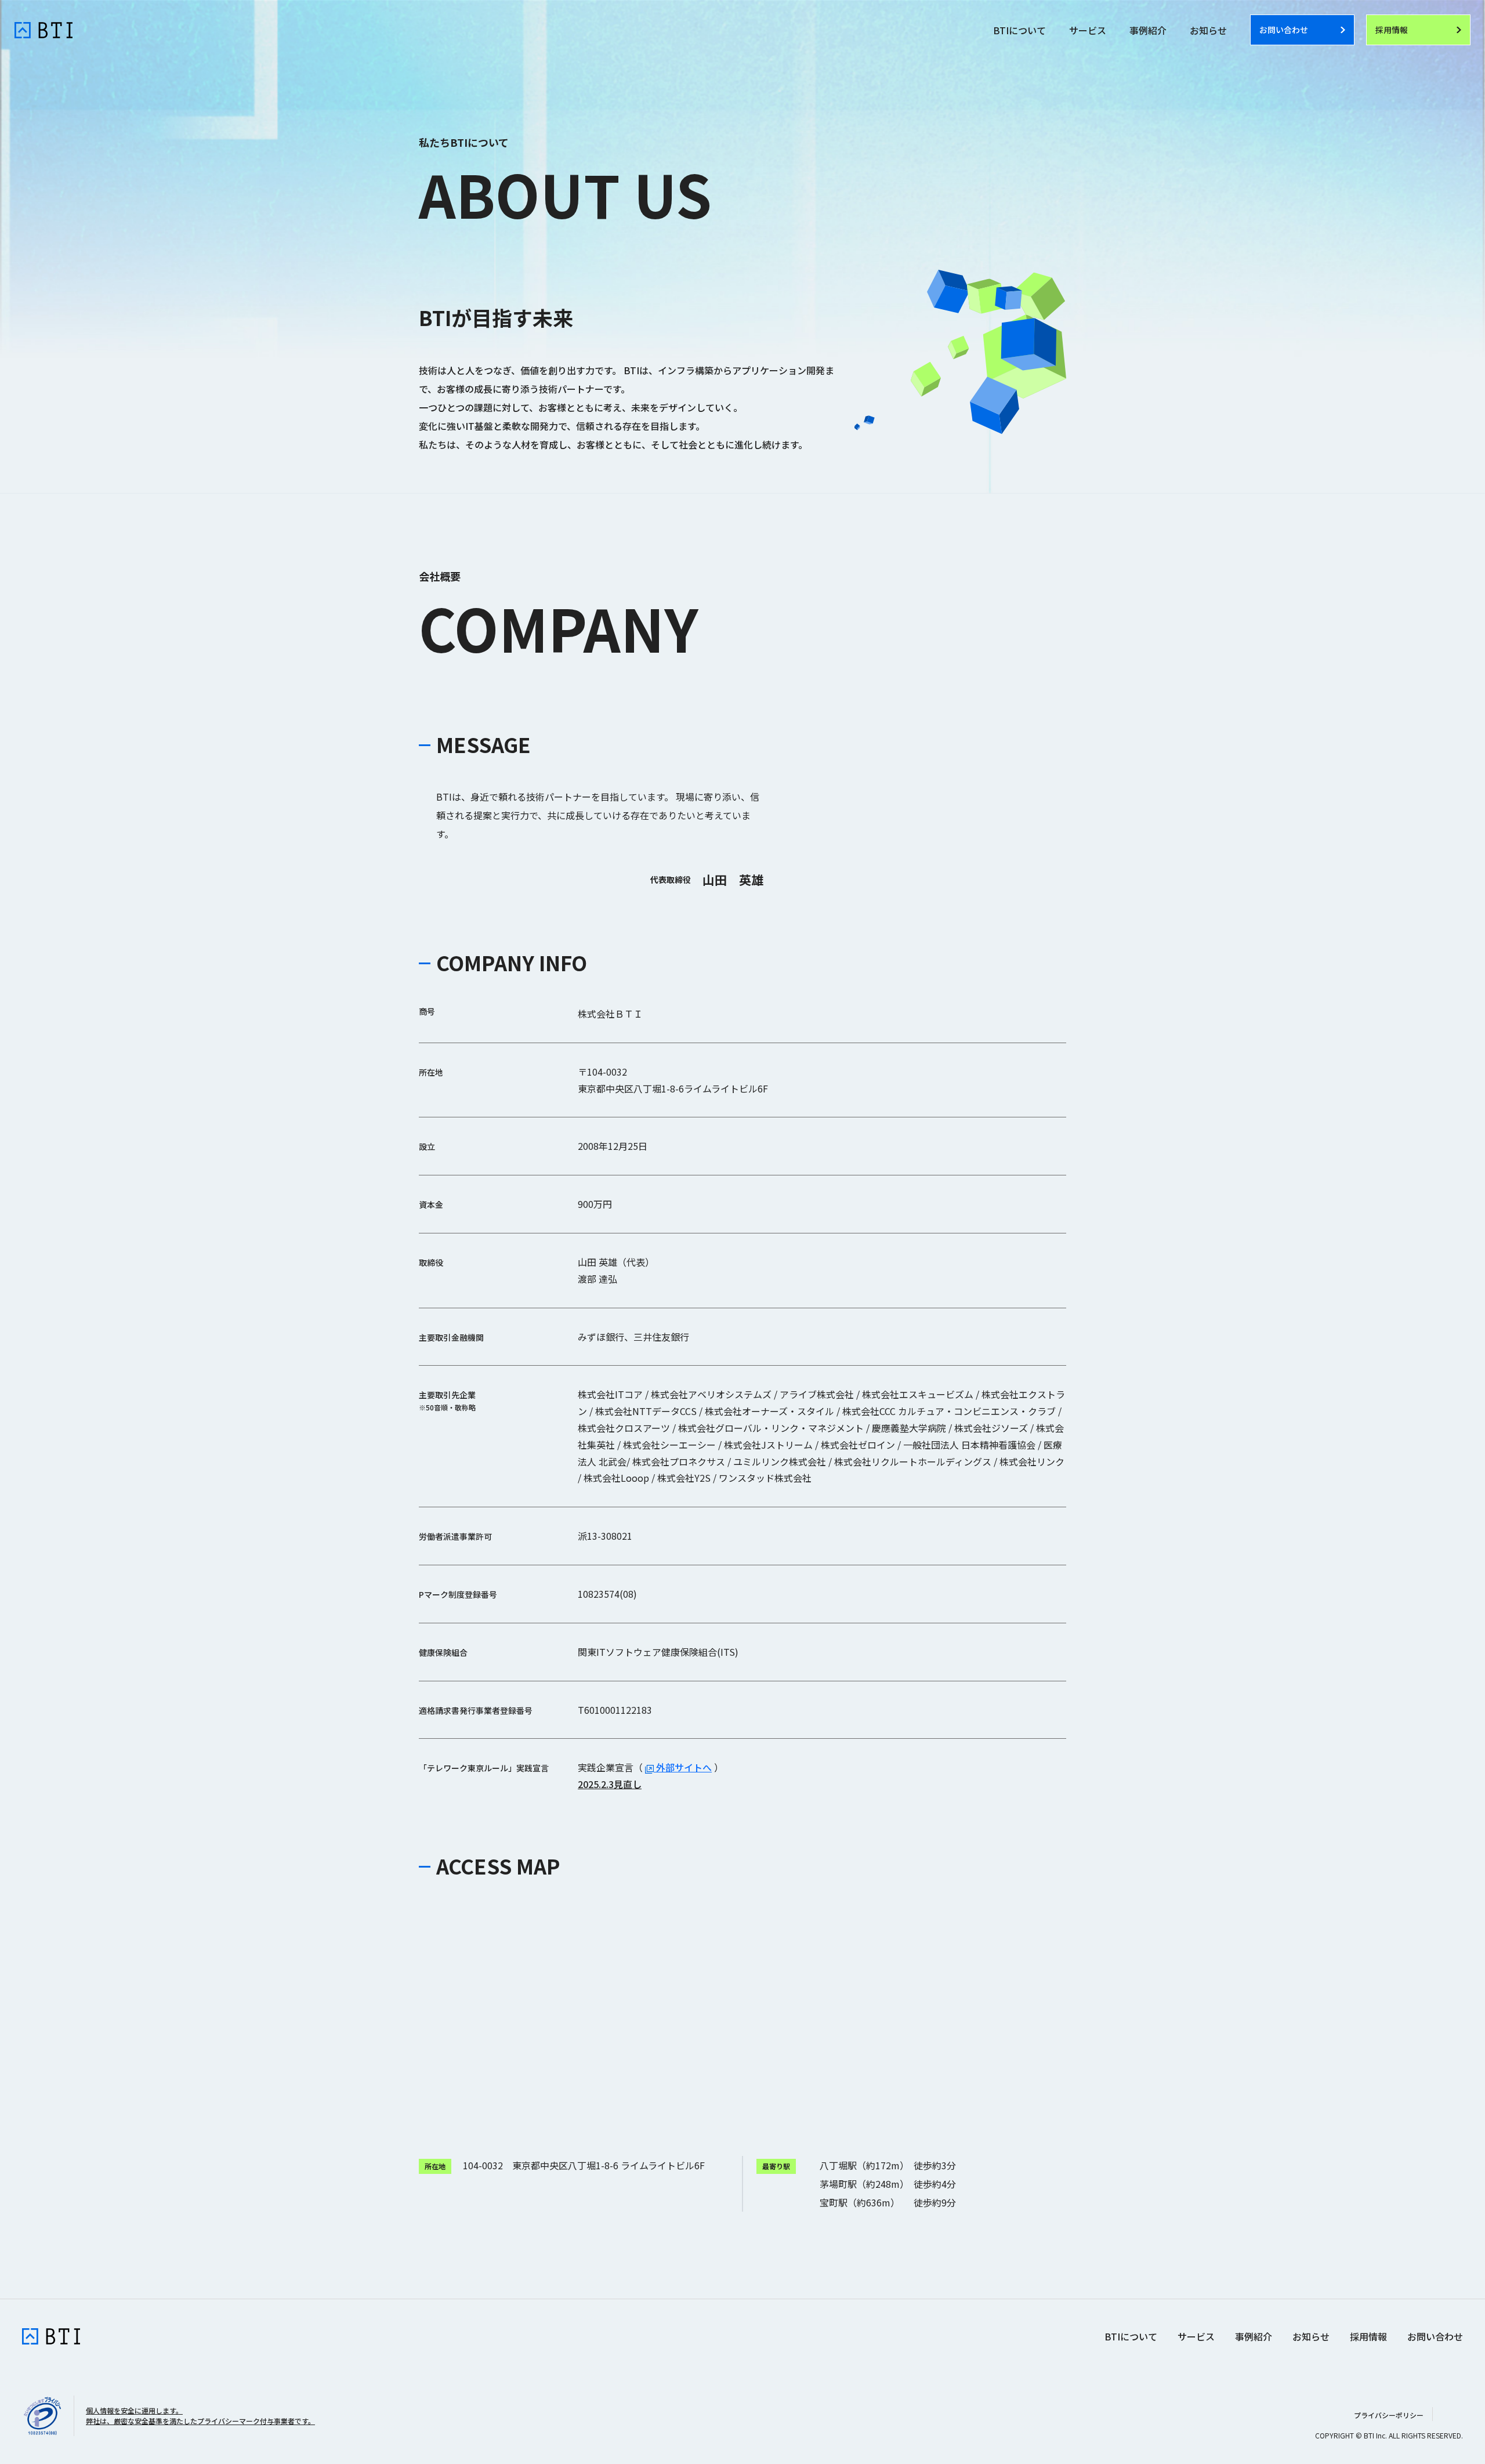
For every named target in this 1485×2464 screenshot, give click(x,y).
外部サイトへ (683, 1767)
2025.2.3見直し (610, 1784)
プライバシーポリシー (1389, 2415)
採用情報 (1368, 2336)
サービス (1088, 30)
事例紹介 (1148, 30)
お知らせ (1208, 30)
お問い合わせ (1435, 2336)
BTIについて (1019, 30)
